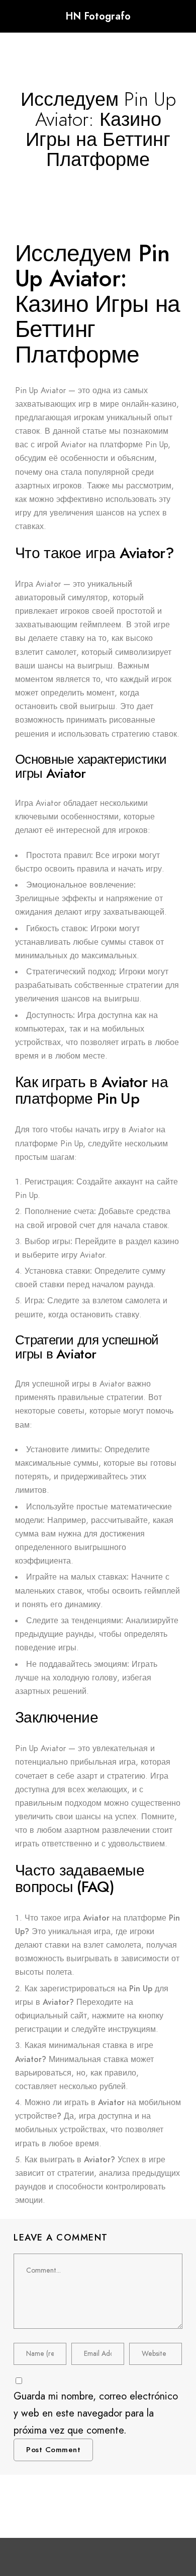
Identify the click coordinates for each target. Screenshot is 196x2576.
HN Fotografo (98, 16)
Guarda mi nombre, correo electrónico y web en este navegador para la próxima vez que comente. (96, 2413)
